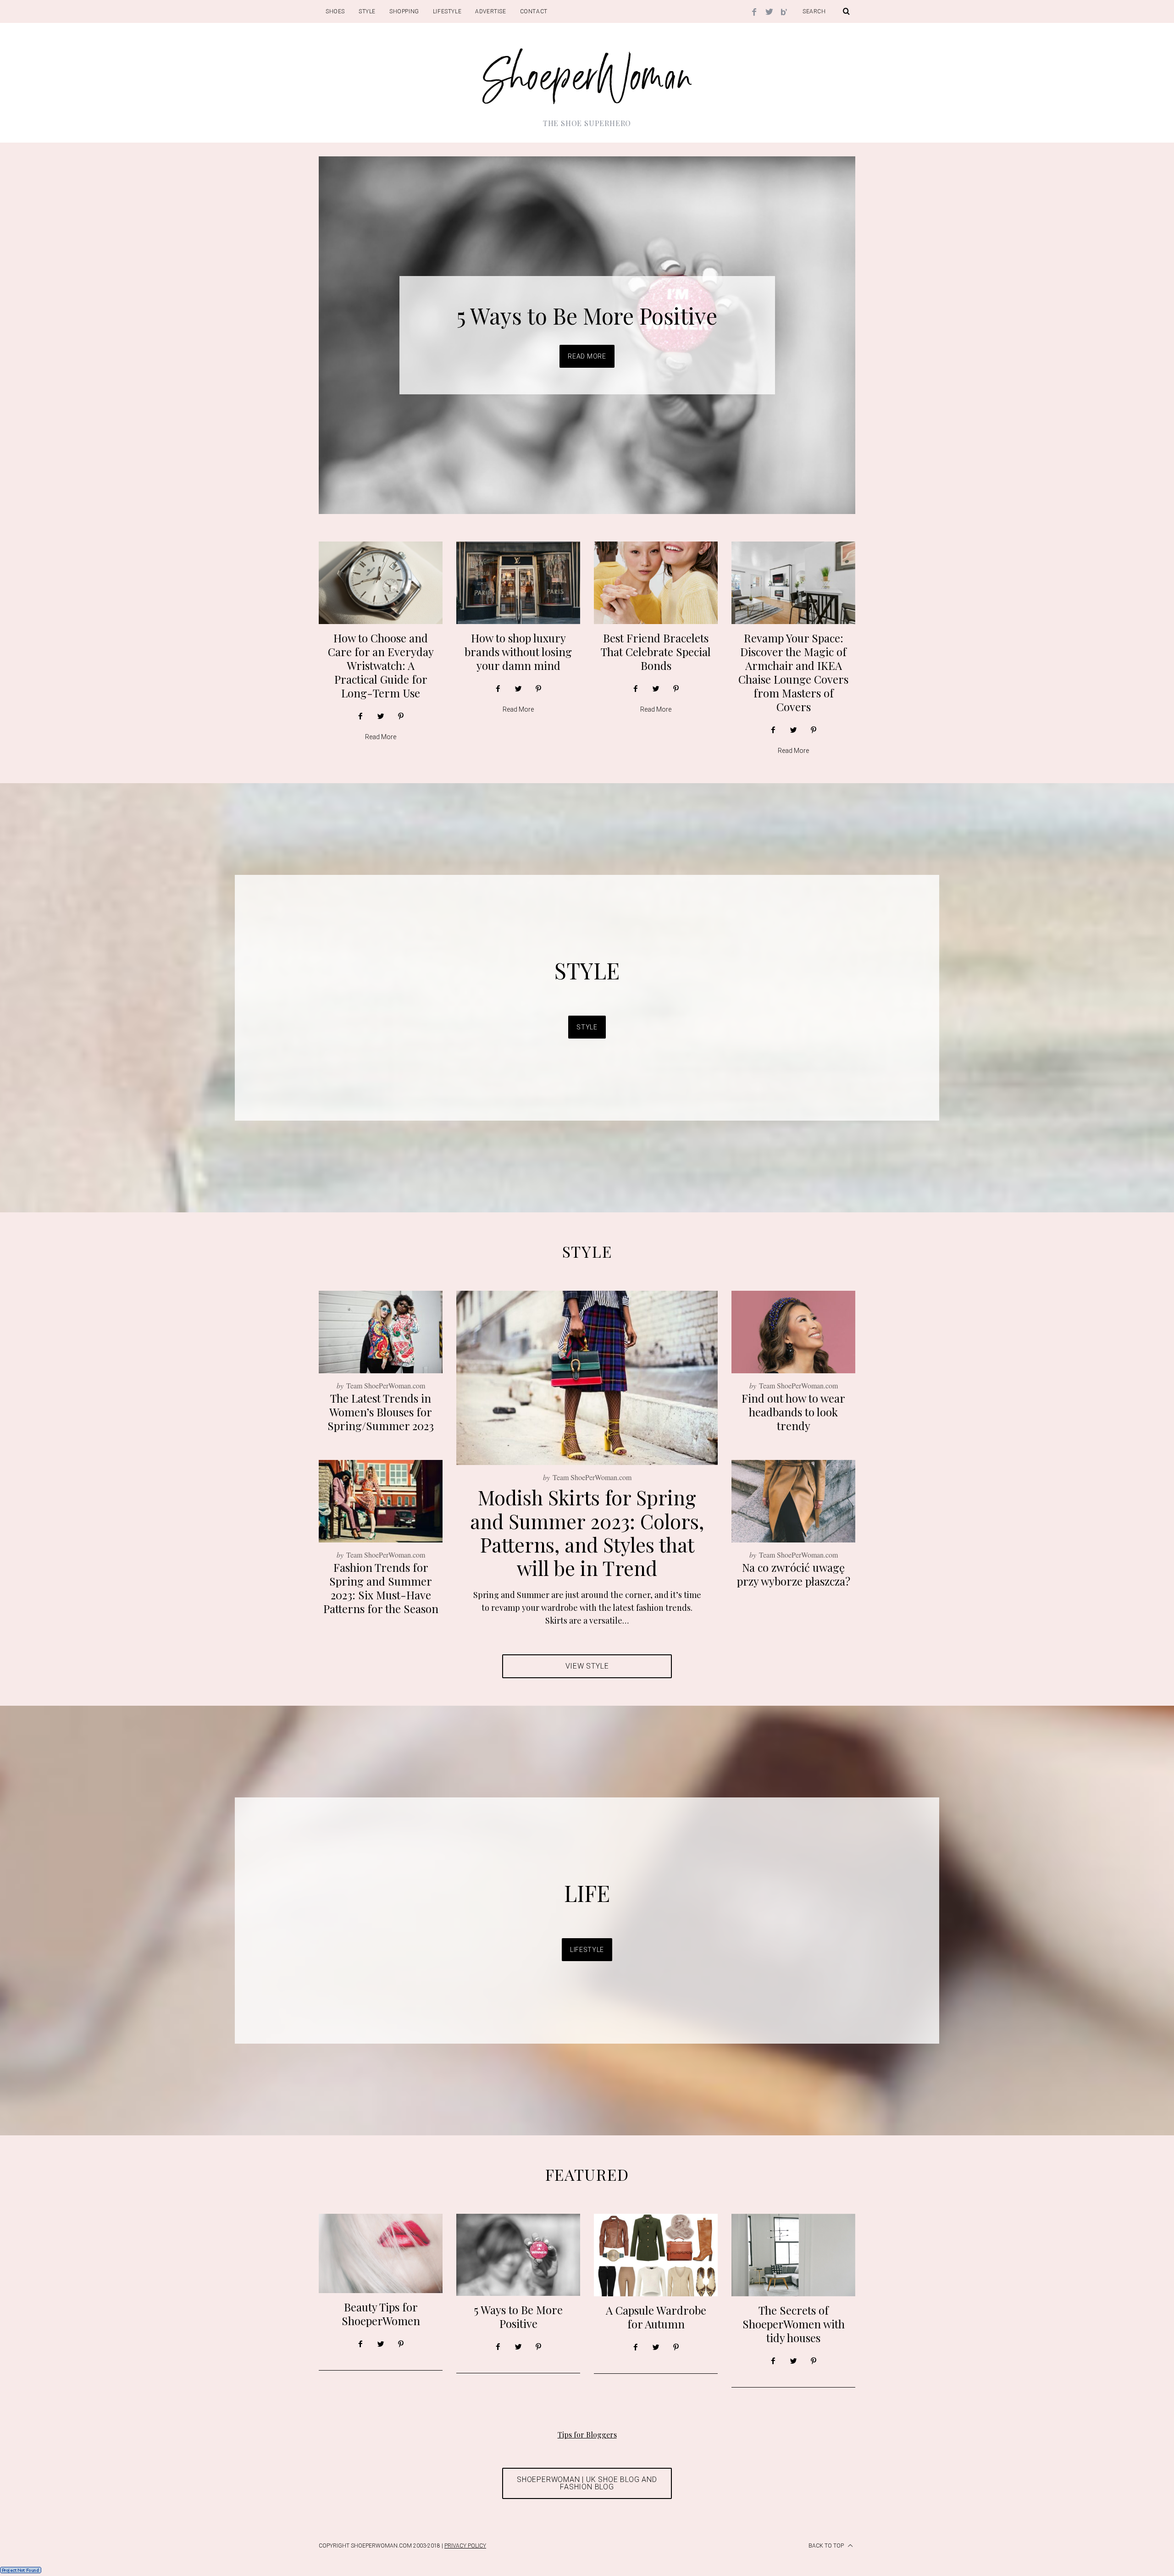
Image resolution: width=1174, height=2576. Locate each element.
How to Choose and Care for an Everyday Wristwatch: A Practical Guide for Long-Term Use (381, 665)
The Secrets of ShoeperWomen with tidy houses (794, 2324)
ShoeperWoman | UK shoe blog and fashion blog (587, 2483)
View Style (587, 1666)
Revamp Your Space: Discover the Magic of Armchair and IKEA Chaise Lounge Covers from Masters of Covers (793, 672)
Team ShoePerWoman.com (592, 1477)
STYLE (367, 11)
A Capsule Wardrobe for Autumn (587, 316)
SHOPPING (404, 11)
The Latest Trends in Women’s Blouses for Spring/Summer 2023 (381, 1412)
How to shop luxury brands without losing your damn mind (518, 652)
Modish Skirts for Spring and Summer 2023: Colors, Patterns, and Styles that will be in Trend (587, 1532)
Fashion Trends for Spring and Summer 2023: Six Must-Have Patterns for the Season (381, 1588)
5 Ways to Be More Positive (518, 2316)
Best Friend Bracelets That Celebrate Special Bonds (656, 652)
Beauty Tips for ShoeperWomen (381, 2314)
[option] (587, 335)
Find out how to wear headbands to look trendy (793, 1412)
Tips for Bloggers (587, 2435)
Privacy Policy (465, 2546)
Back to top (827, 2546)
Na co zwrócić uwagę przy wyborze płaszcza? (794, 1574)
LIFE (587, 1893)
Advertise (490, 11)
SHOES (335, 11)
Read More (587, 357)
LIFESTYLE (447, 11)
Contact (534, 11)
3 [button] (812, 330)
